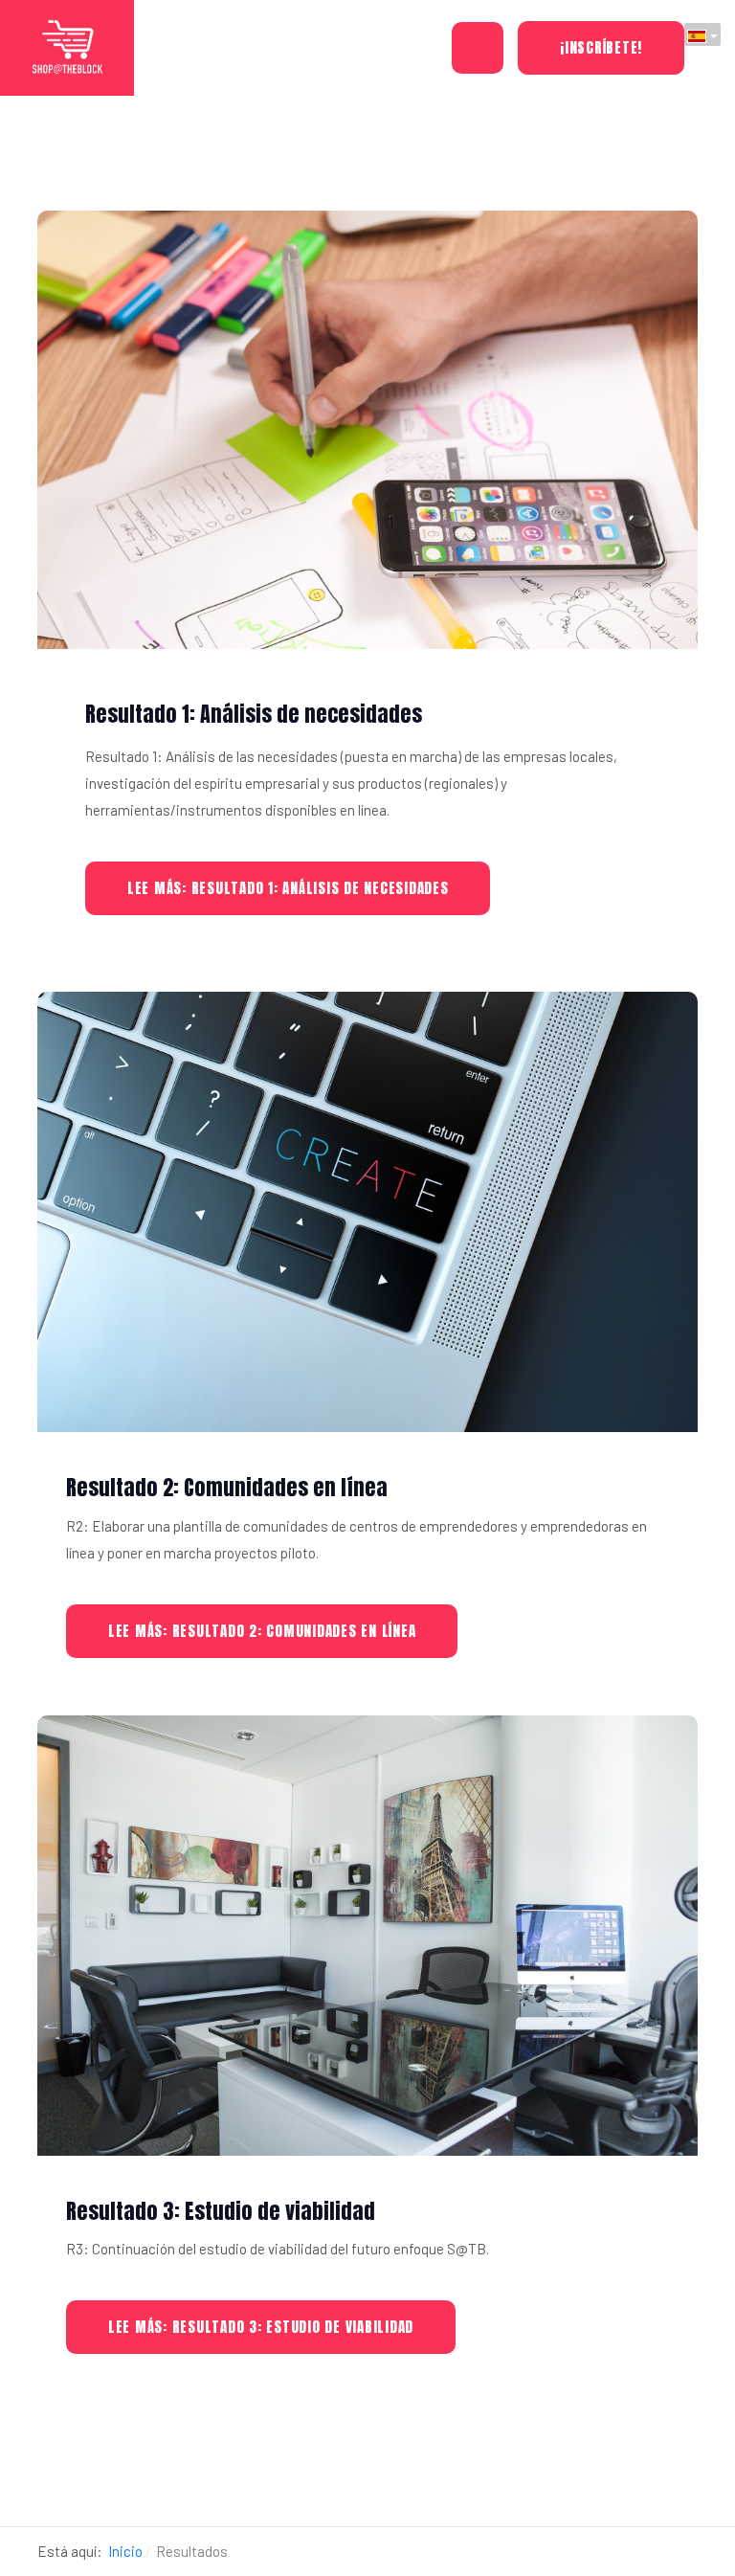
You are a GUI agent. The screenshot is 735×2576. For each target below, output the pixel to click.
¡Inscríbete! (601, 47)
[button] (478, 48)
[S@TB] (67, 47)
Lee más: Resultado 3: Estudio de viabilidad (261, 2327)
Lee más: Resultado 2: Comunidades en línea (262, 1631)
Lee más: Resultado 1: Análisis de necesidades (288, 888)
